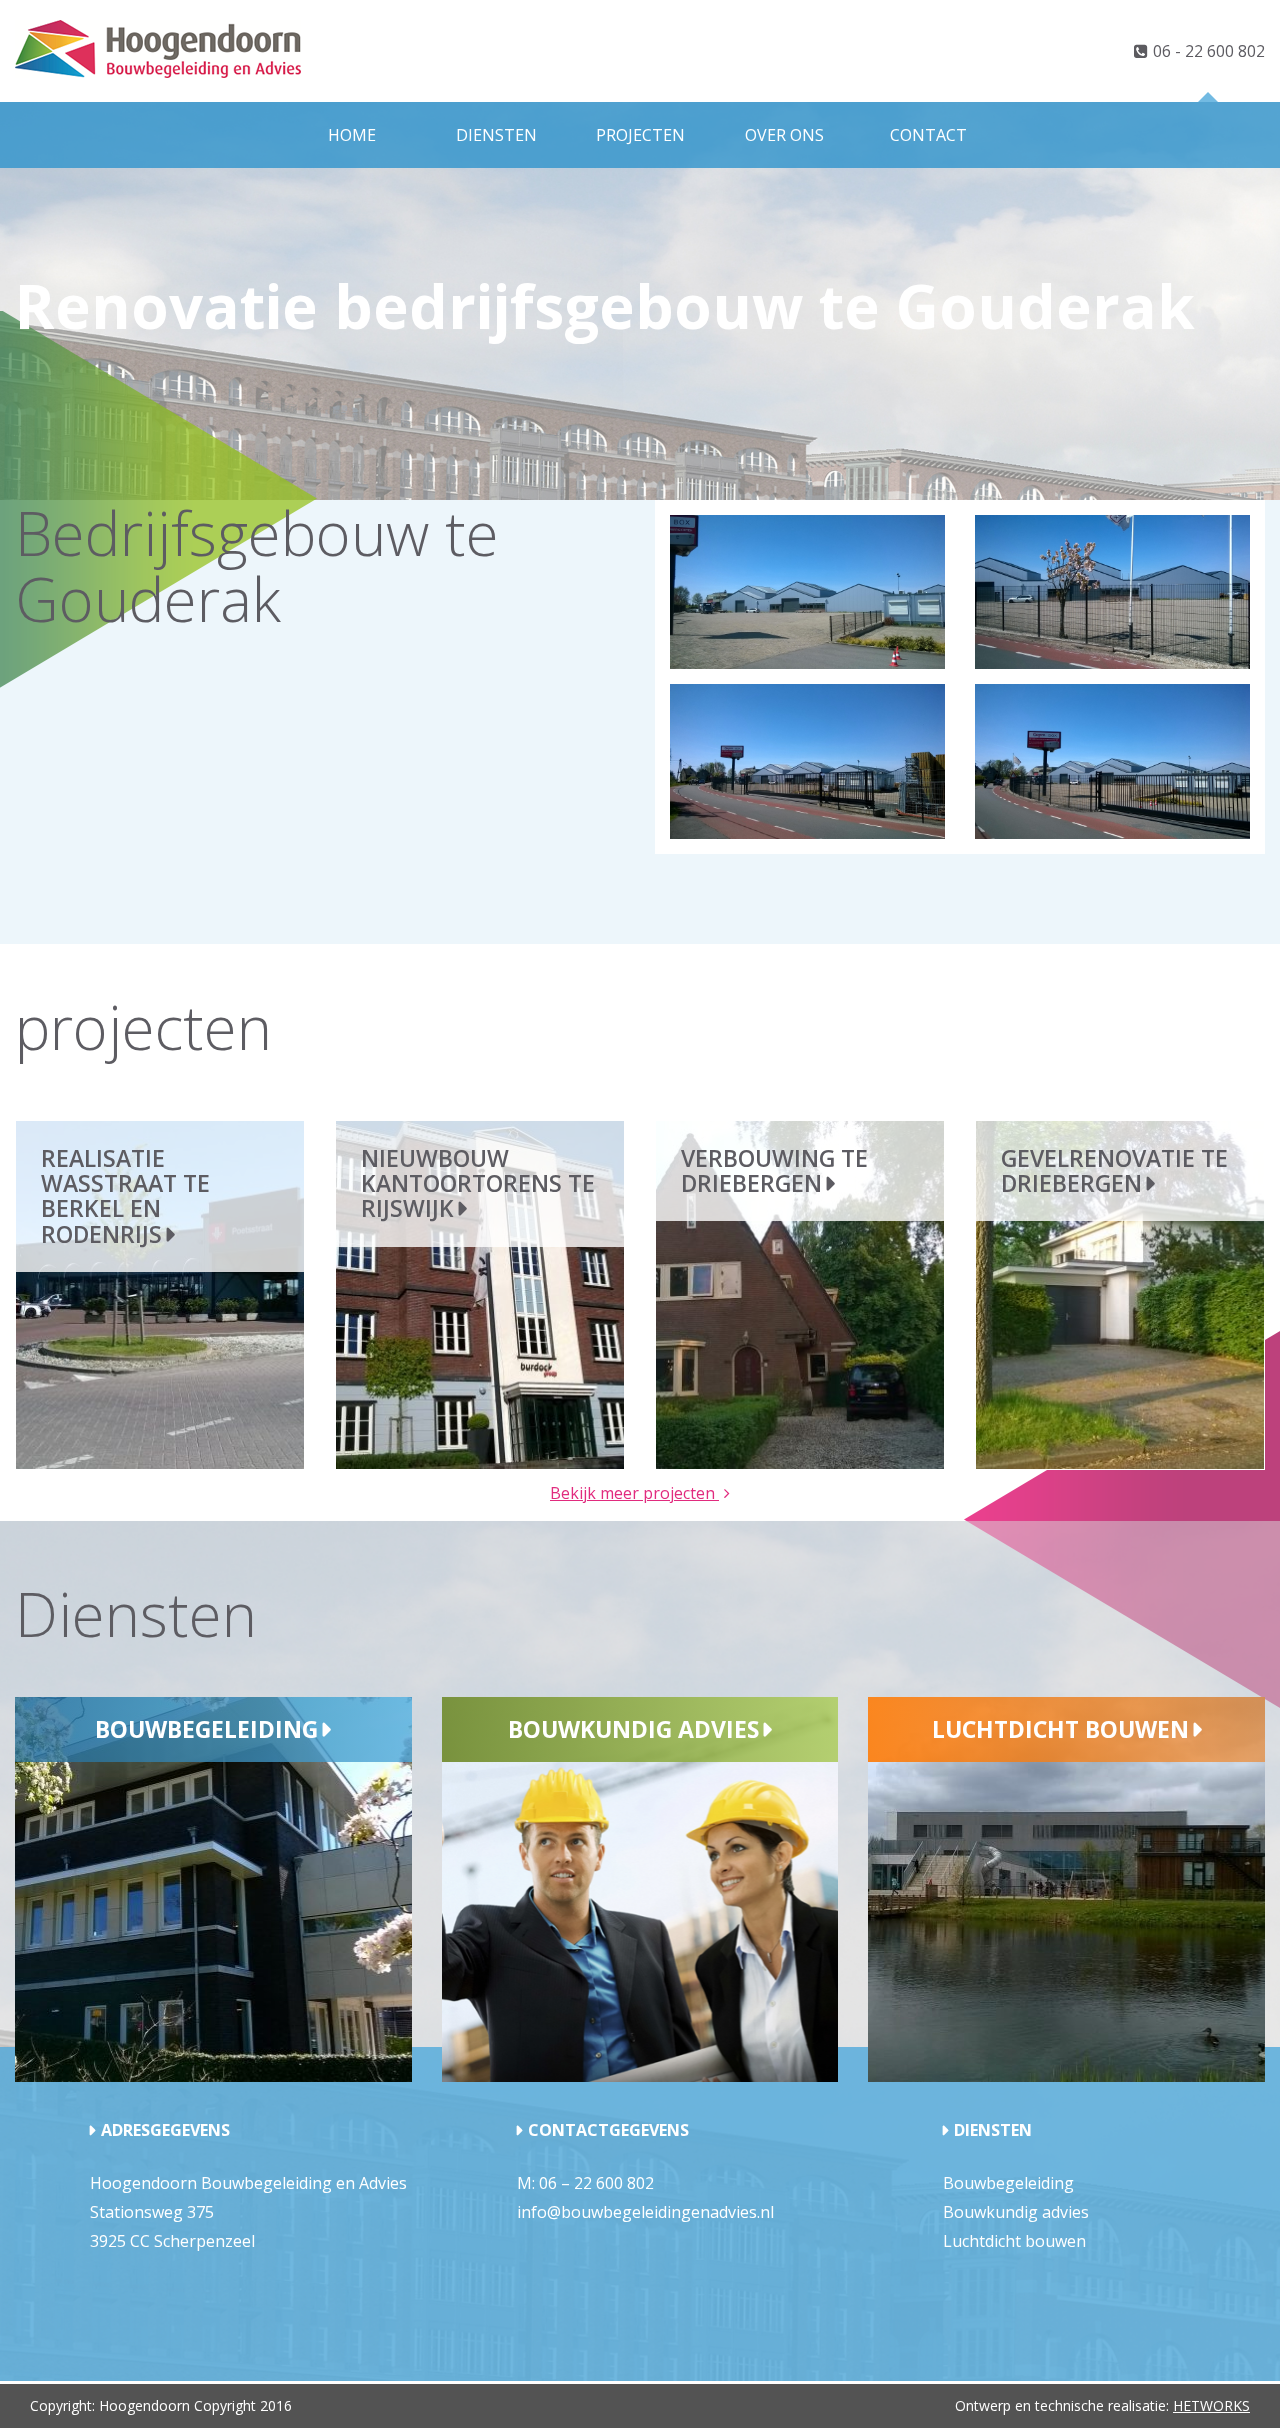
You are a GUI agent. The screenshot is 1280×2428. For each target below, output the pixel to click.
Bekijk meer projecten (634, 1493)
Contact (928, 135)
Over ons (784, 135)
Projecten (640, 135)
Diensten (496, 135)
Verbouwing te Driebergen (774, 1170)
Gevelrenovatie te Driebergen (1114, 1170)
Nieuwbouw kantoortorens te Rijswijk (478, 1183)
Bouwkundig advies (633, 1729)
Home (352, 135)
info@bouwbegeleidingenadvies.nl (645, 2212)
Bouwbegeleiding (206, 1729)
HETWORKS (1211, 2405)
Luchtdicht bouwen (1060, 1729)
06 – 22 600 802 (596, 2183)
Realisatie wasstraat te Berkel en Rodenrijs (125, 1196)
